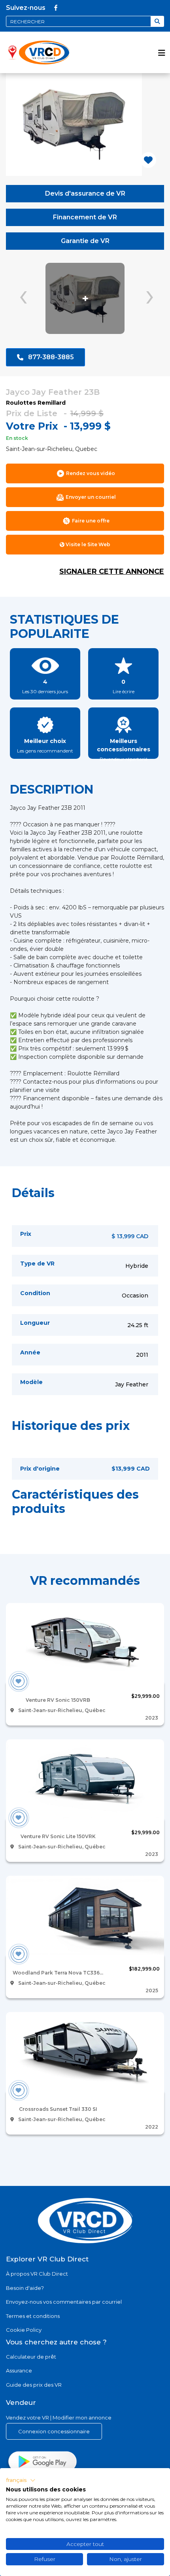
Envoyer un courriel (91, 497)
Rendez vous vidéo (91, 473)
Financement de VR (85, 217)
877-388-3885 (51, 357)
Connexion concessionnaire (54, 2431)
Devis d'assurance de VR (85, 193)
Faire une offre (91, 521)
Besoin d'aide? (25, 2288)
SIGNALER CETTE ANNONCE (112, 571)
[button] (21, 2480)
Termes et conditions (33, 2316)
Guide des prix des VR (34, 2385)
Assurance (19, 2370)
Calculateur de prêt (31, 2357)
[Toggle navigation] (162, 52)
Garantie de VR (85, 241)
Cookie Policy (24, 2330)
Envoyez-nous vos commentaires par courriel (64, 2302)
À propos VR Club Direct (37, 2274)
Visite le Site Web (87, 544)
